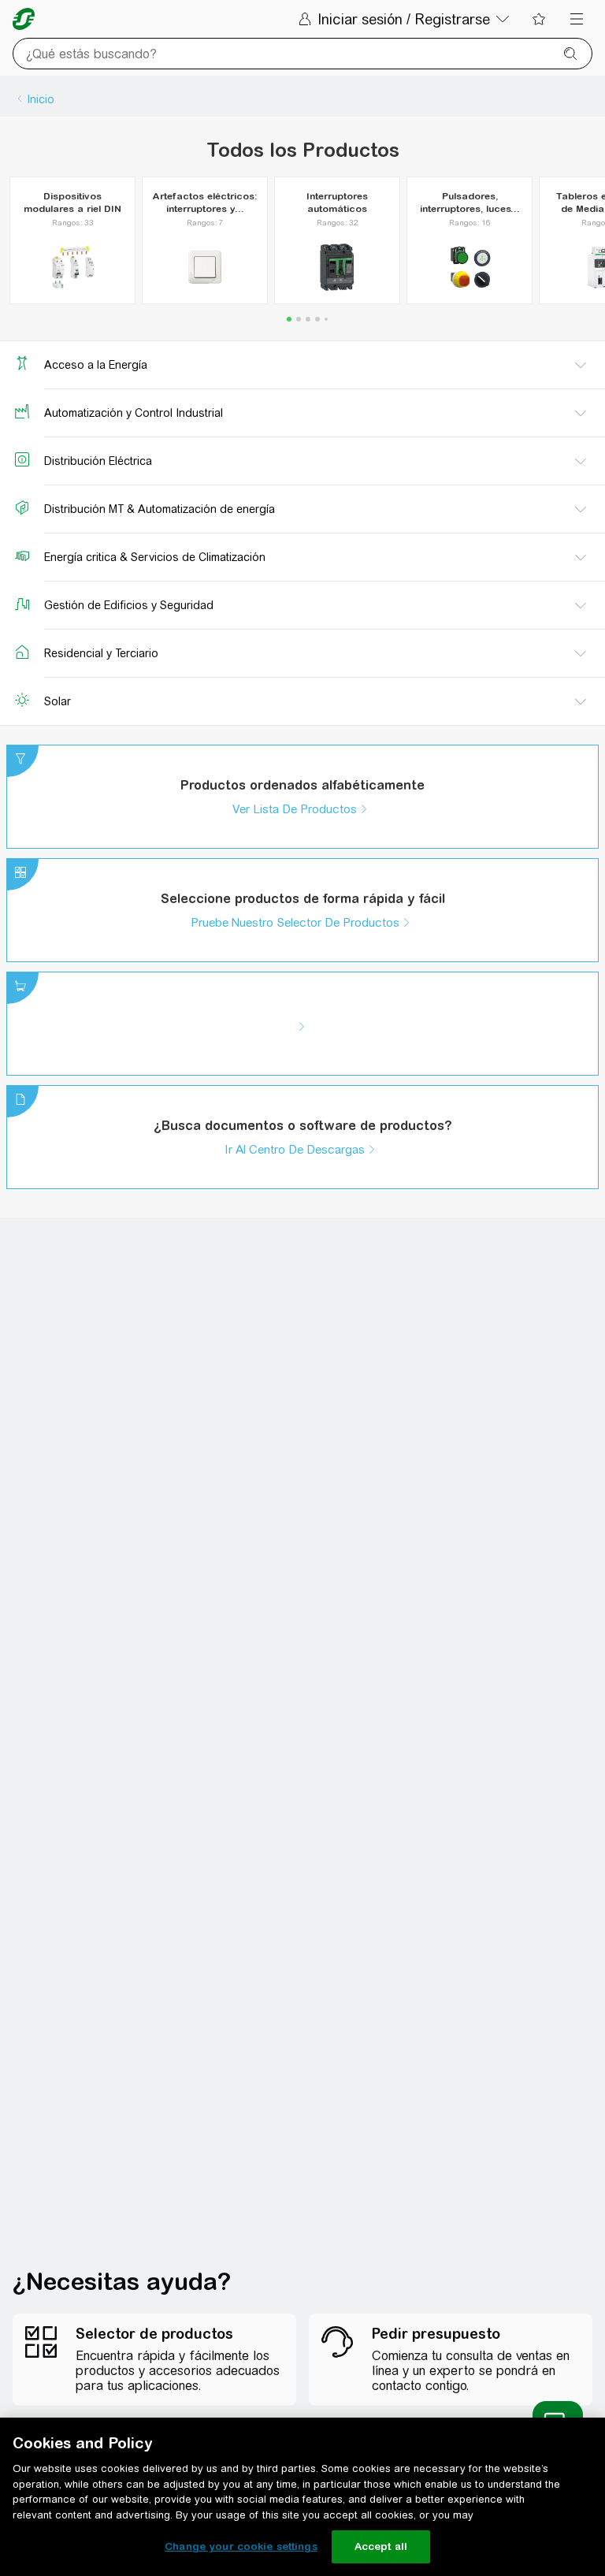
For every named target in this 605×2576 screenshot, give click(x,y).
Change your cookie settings (241, 2546)
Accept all (381, 2546)
